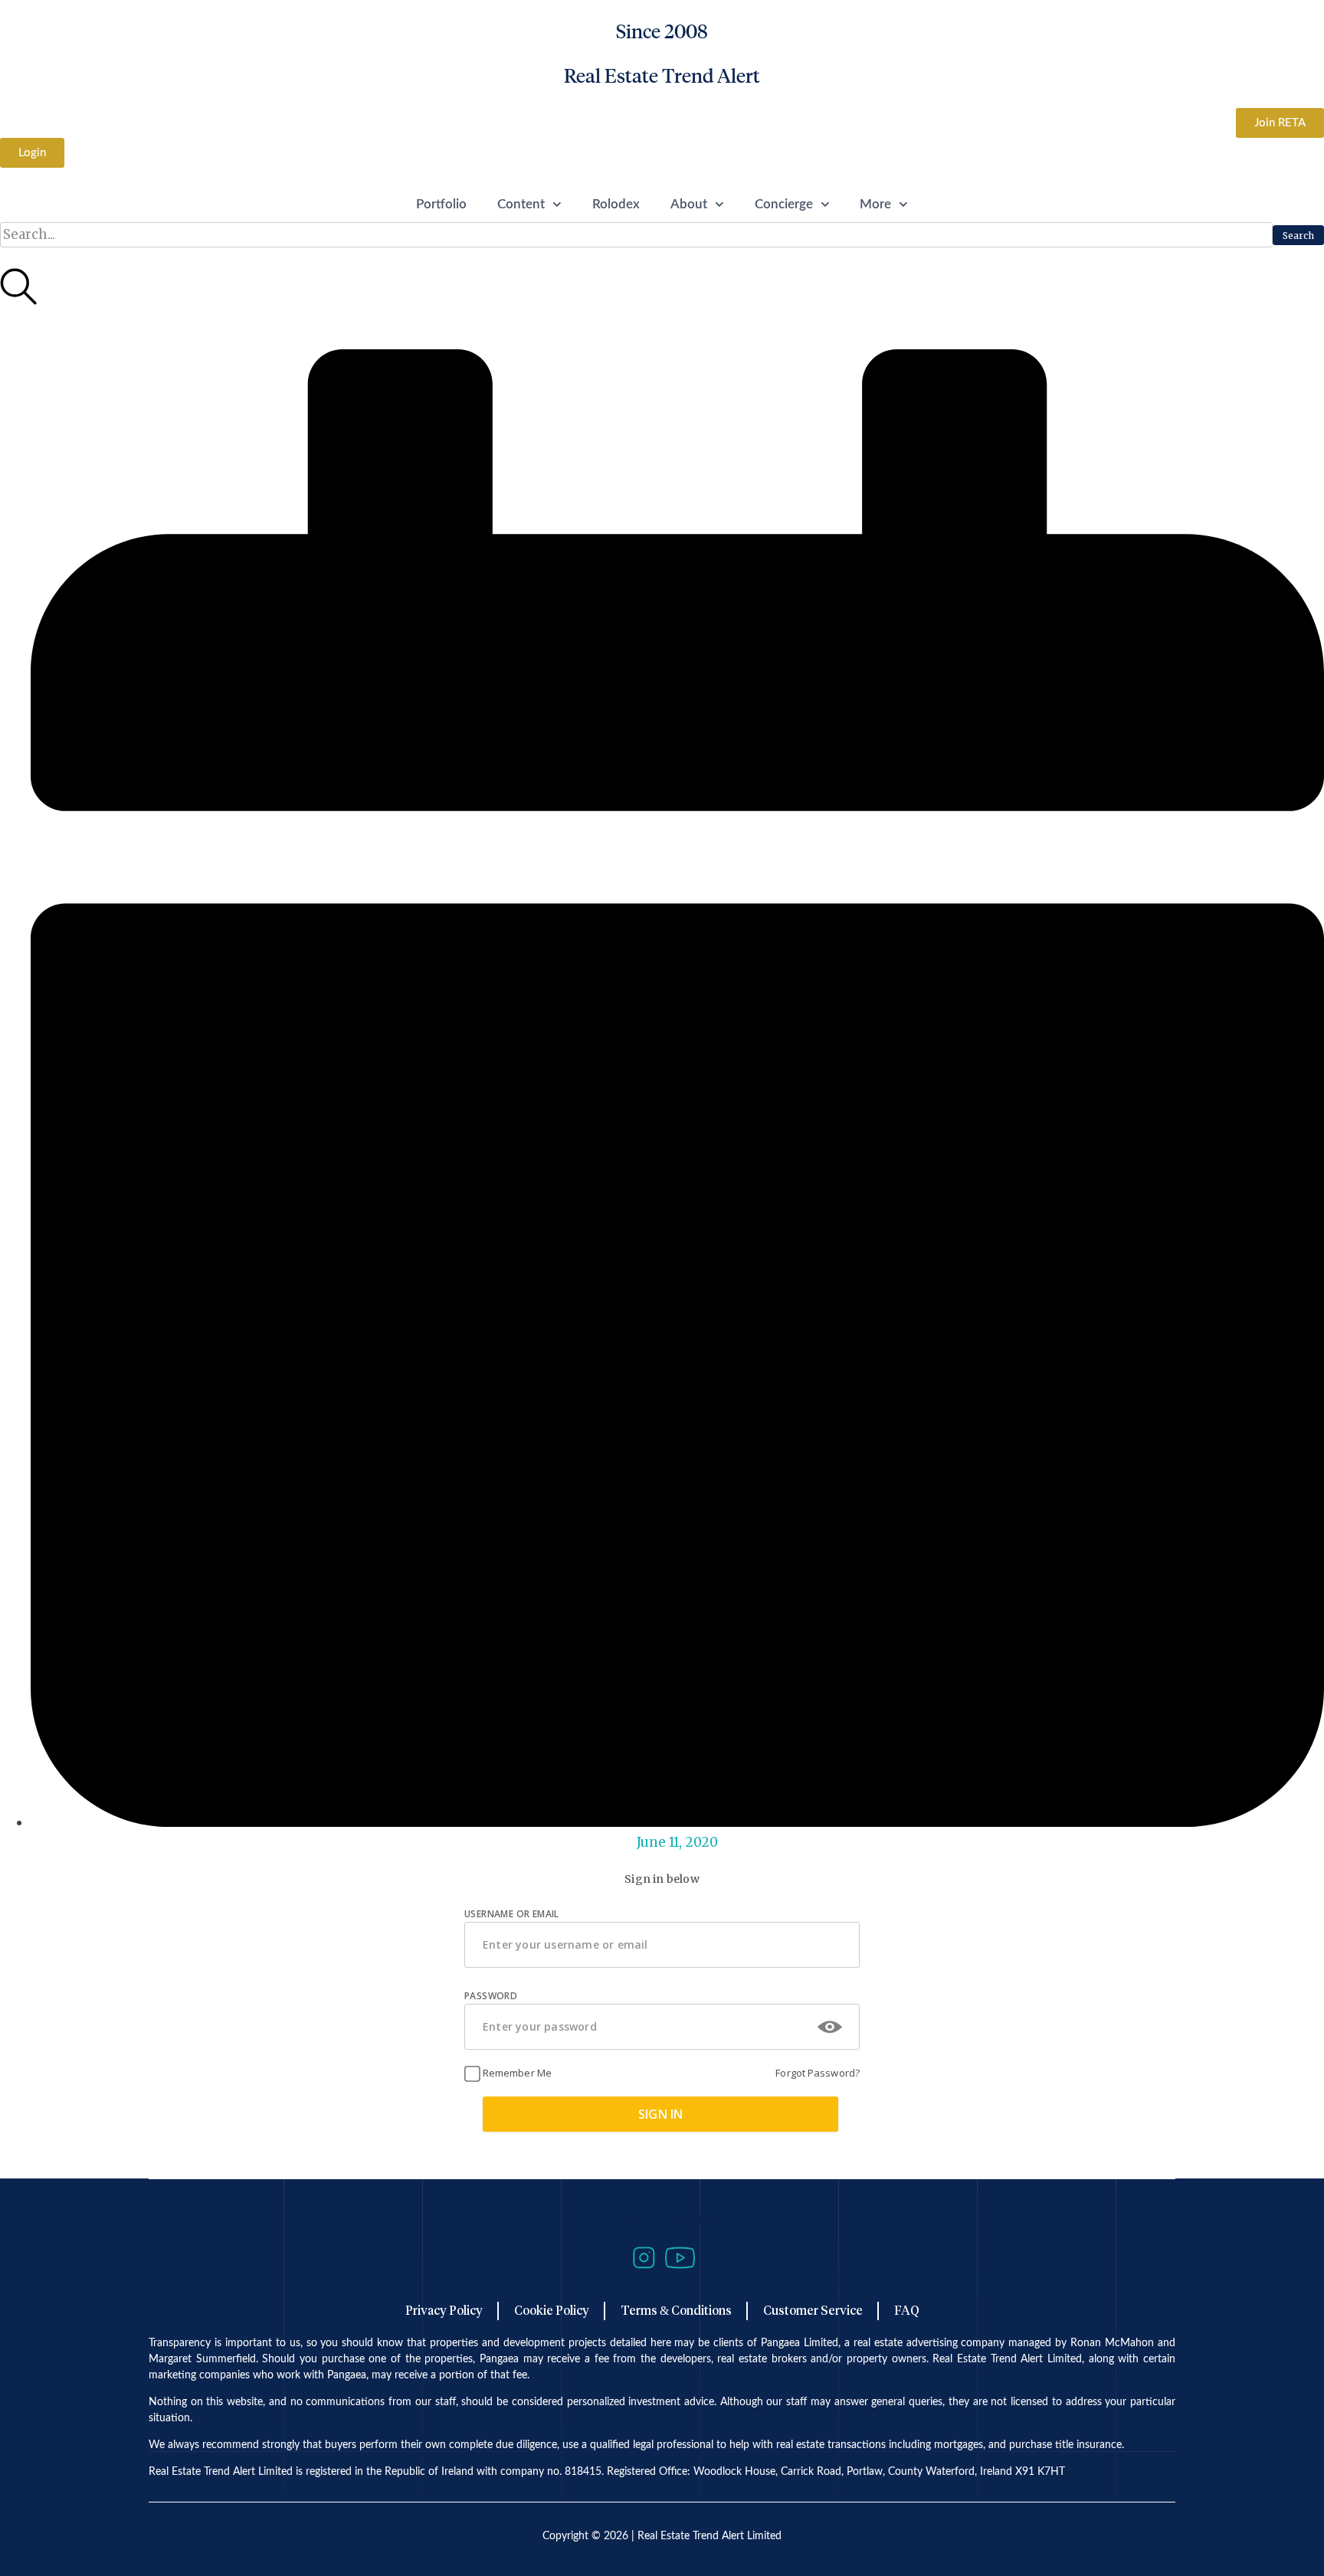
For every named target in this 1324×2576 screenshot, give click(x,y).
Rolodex (616, 204)
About (689, 204)
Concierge (784, 204)
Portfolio (441, 204)
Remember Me (516, 2073)
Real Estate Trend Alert (662, 76)
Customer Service (813, 2311)
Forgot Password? (818, 2073)
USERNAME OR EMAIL (512, 1914)
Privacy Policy (444, 2311)
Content (521, 204)
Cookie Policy (552, 2311)
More (875, 204)
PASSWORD (491, 1996)
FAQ (907, 2311)
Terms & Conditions (676, 2311)
